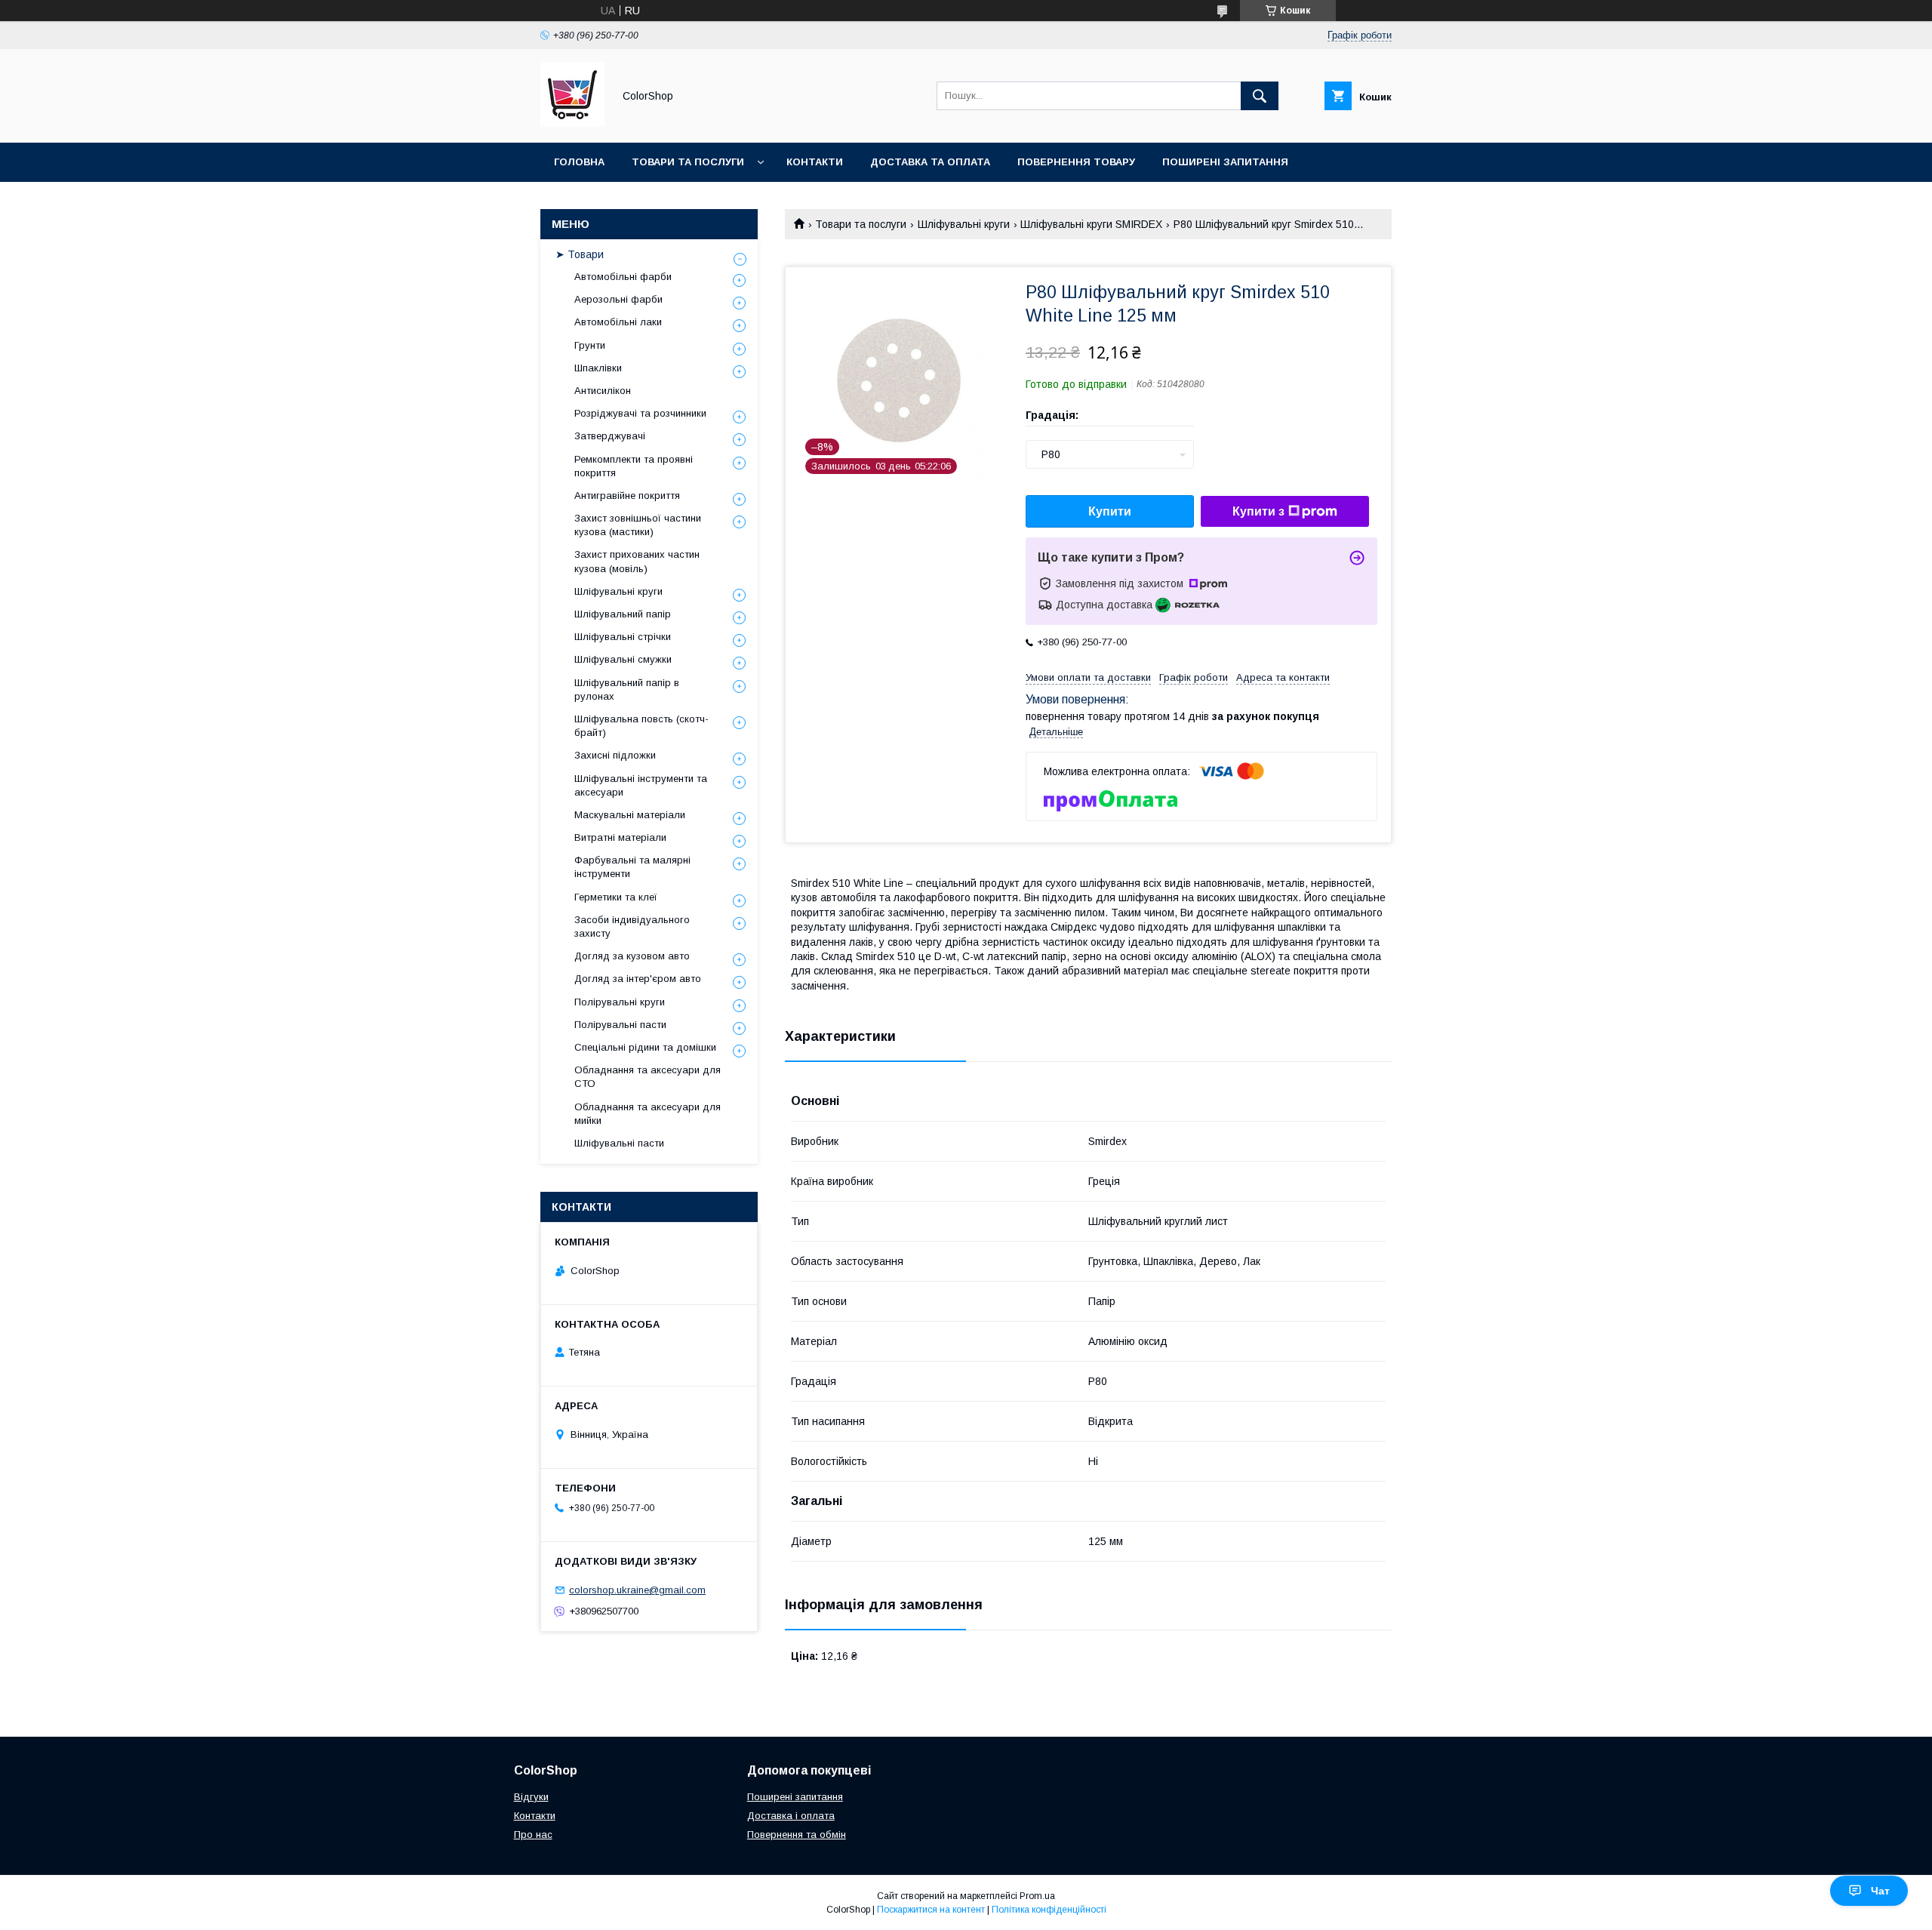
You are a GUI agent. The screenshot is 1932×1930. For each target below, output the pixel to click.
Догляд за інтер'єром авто (638, 979)
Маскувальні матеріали (630, 815)
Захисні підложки (615, 755)
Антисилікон (603, 391)
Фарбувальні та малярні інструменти (632, 867)
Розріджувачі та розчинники (640, 413)
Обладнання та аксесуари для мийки (648, 1114)
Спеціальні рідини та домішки (645, 1047)
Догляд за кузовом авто (632, 956)
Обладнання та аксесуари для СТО (648, 1077)
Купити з (1258, 511)
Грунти (590, 345)
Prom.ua (1037, 1896)
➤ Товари (580, 254)
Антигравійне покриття (627, 496)
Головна (579, 162)
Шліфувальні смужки (623, 659)
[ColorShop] (572, 123)
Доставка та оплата (930, 162)
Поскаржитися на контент (931, 1910)
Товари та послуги (688, 162)
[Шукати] (1260, 96)
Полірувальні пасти (620, 1025)
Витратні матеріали (620, 837)
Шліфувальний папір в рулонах (627, 690)
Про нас (533, 1835)
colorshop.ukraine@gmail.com (637, 1590)
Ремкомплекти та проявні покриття (634, 466)
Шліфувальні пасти (619, 1143)
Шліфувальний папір (623, 614)
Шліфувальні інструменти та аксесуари (641, 785)
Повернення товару (1076, 162)
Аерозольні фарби (618, 299)
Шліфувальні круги (964, 224)
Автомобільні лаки (618, 322)
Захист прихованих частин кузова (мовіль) (637, 561)
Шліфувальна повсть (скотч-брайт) (641, 726)
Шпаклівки (598, 368)
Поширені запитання (1225, 162)
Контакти (815, 162)
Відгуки (531, 1797)
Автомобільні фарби (623, 277)
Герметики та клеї (616, 897)
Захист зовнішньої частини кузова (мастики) (638, 525)
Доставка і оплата (791, 1816)
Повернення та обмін (797, 1835)
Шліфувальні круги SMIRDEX (1091, 224)
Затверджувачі (610, 436)
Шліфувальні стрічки (623, 637)
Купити (1110, 511)
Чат (1880, 1891)
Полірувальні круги (620, 1002)
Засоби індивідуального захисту (632, 927)
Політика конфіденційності (1049, 1910)
